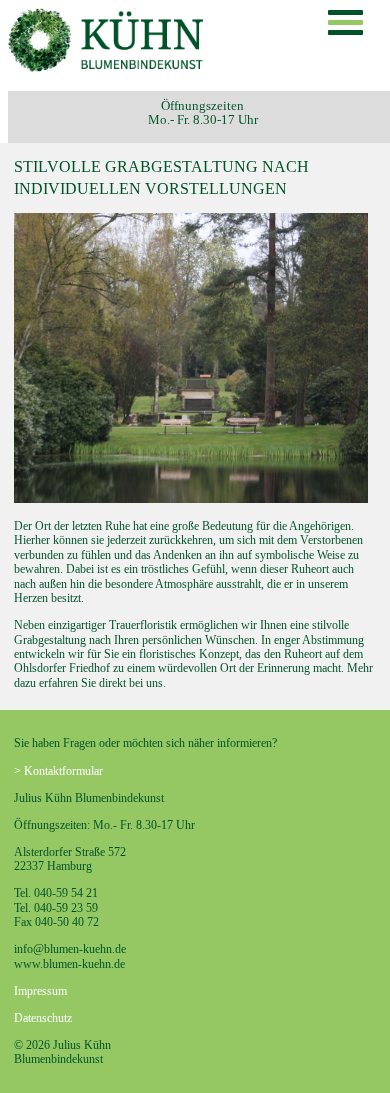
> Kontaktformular (58, 771)
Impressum (40, 991)
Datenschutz (43, 1018)
